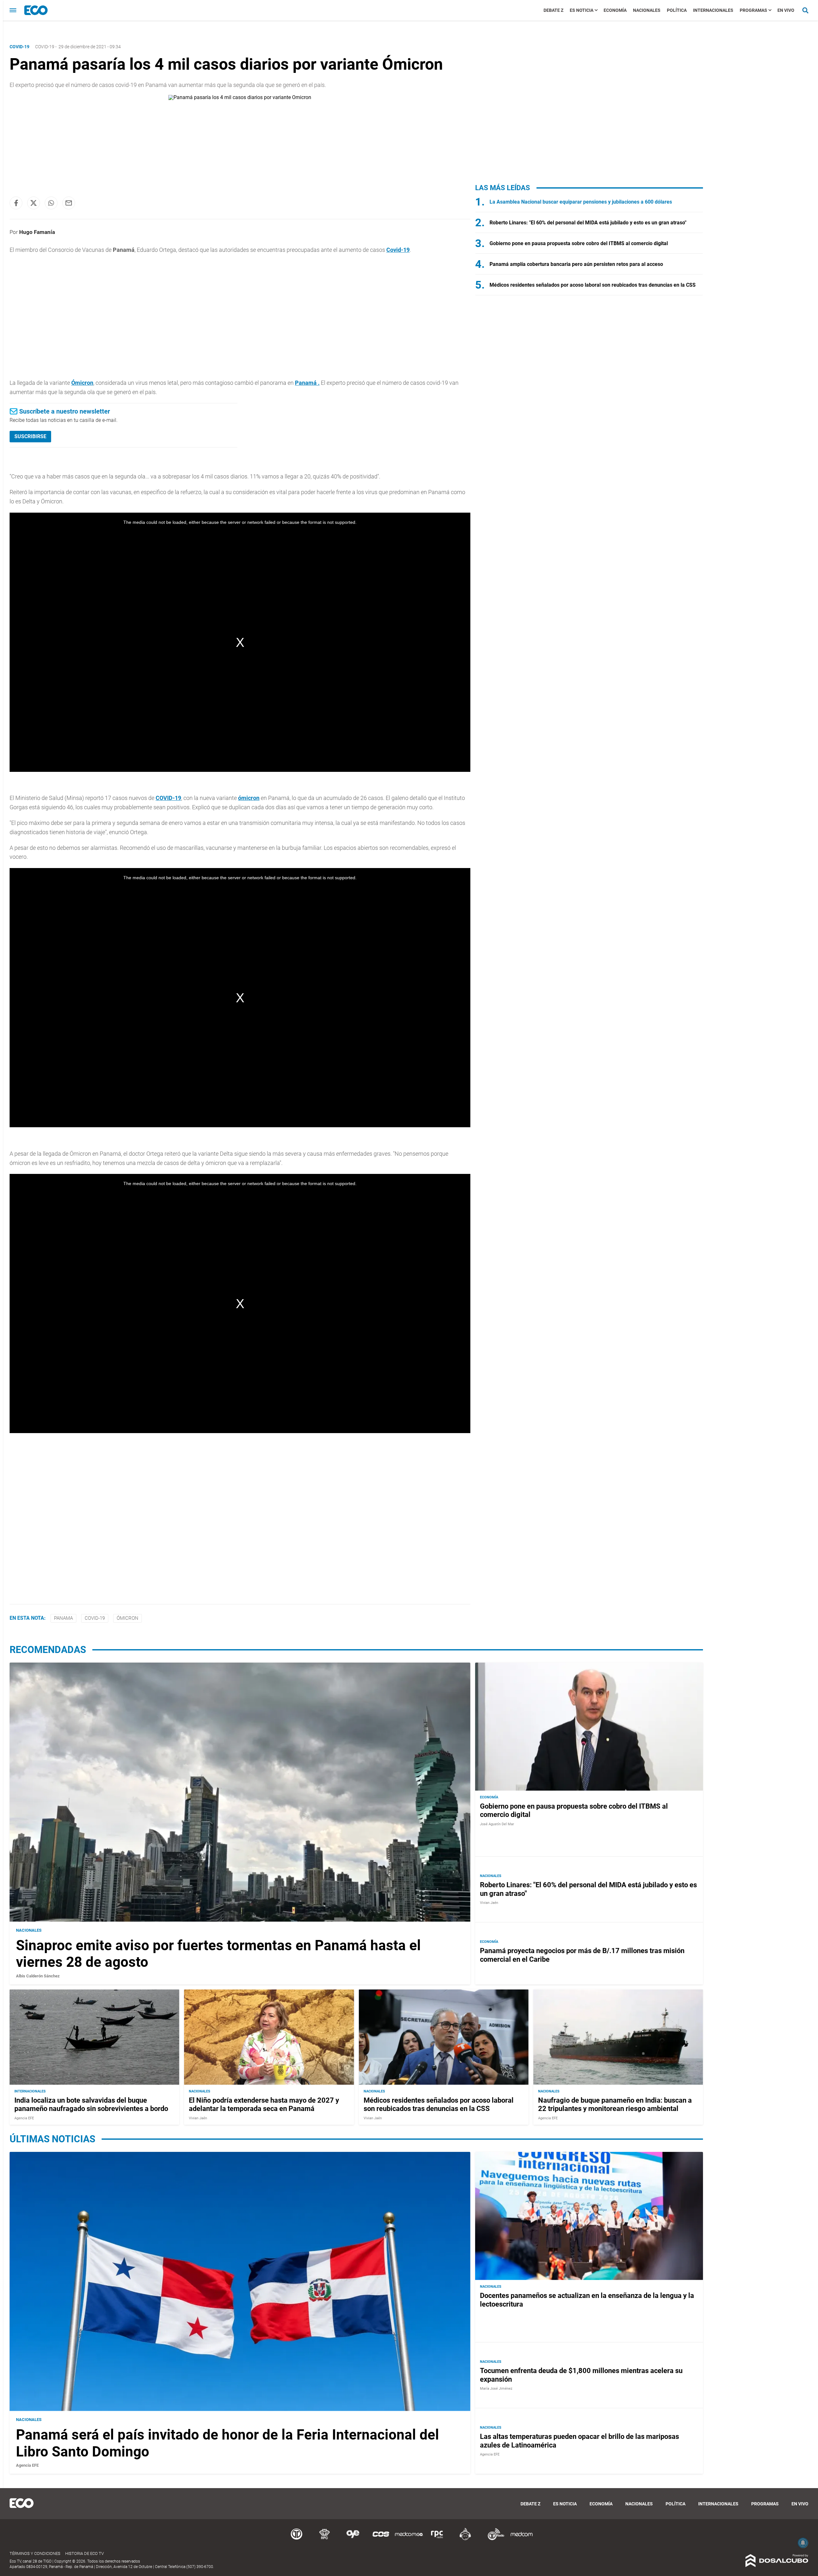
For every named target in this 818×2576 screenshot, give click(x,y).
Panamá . (307, 383)
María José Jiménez (496, 2389)
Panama (63, 1618)
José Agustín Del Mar (497, 1824)
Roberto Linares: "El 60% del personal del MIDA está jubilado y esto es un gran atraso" (588, 223)
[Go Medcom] (409, 2539)
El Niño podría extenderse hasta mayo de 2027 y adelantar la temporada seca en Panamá (264, 2104)
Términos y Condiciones (35, 2553)
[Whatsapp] (51, 203)
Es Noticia (582, 10)
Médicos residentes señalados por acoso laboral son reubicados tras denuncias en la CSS (593, 285)
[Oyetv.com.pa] (353, 2539)
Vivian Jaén (489, 1903)
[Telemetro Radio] (493, 2539)
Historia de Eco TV (85, 2553)
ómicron (249, 798)
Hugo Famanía (37, 232)
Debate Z (553, 10)
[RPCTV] (325, 2539)
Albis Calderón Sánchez (38, 1976)
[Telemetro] (297, 2539)
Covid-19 (45, 47)
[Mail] (69, 203)
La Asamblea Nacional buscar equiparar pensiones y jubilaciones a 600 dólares (581, 202)
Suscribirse (30, 436)
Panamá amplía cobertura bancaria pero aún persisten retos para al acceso (576, 264)
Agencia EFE (24, 2118)
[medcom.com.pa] (521, 2539)
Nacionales (647, 10)
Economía (615, 10)
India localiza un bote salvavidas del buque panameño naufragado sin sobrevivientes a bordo (91, 2104)
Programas (753, 10)
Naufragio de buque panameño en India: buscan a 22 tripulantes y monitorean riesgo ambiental (615, 2104)
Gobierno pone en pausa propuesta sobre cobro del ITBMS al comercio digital (579, 243)
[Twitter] (34, 203)
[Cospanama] (381, 2539)
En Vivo (786, 10)
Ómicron (82, 383)
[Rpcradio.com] (437, 2539)
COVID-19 (168, 798)
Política (677, 10)
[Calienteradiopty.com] (465, 2539)
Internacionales (713, 10)
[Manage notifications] (803, 2543)
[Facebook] (16, 203)
